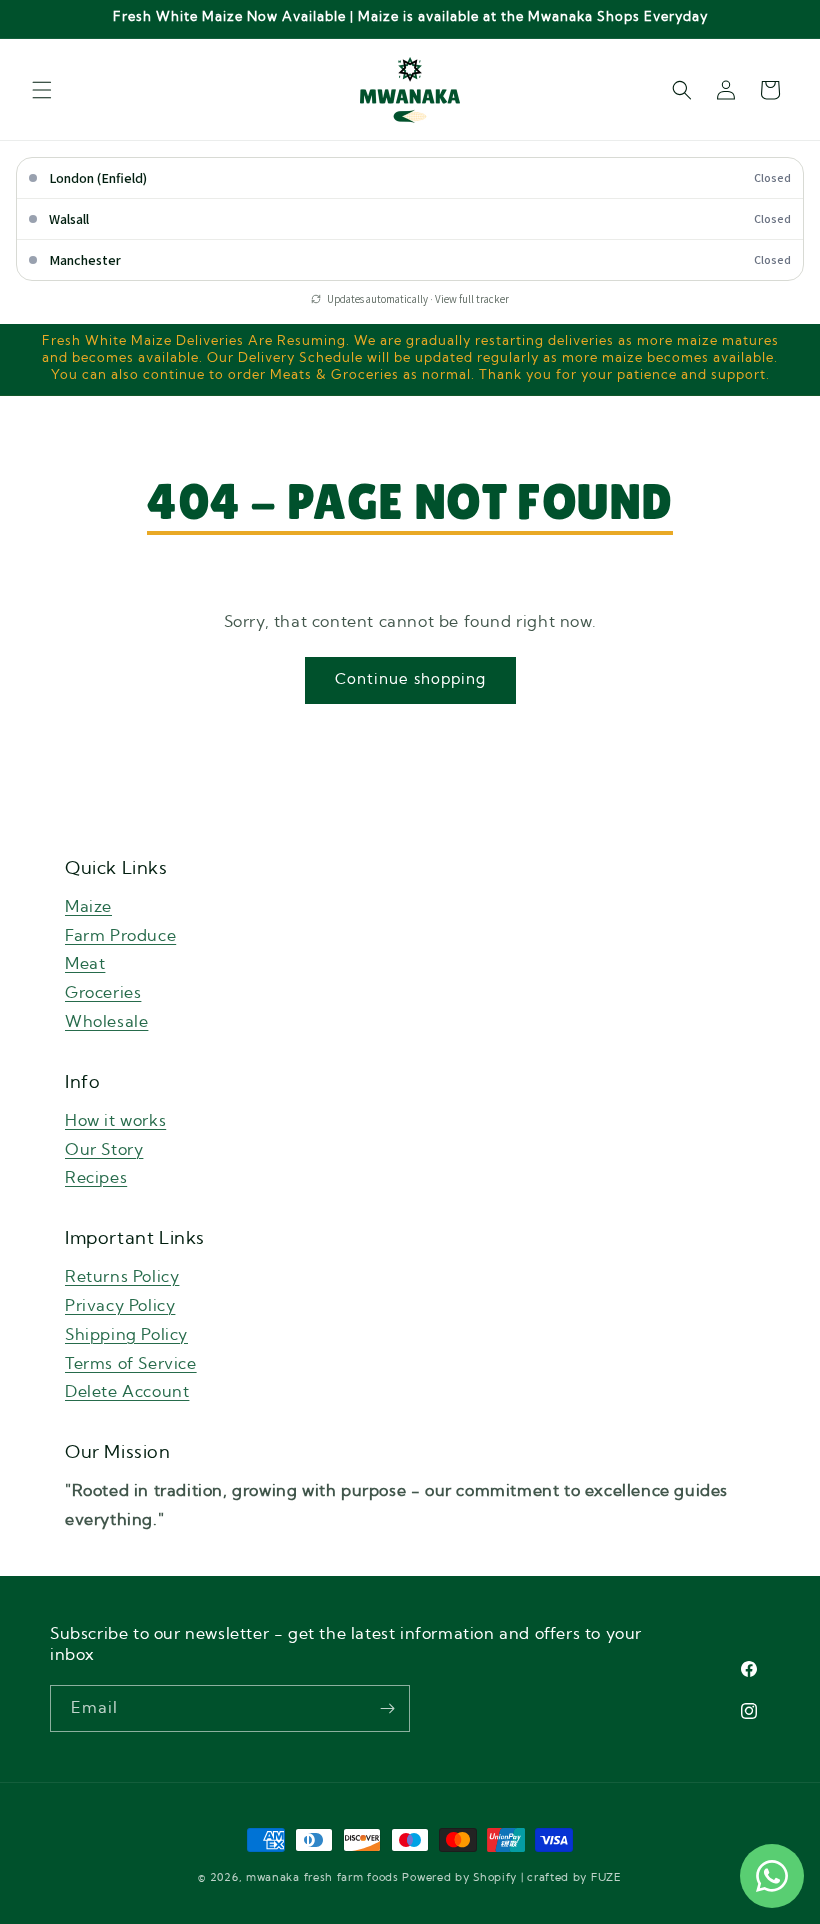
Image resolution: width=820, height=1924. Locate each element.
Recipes (96, 1178)
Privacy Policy (120, 1306)
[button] (42, 90)
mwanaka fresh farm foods (322, 1877)
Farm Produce (120, 936)
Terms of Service (131, 1364)
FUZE (606, 1877)
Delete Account (127, 1392)
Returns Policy (122, 1277)
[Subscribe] (387, 1708)
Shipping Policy (126, 1335)
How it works (115, 1121)
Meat (85, 964)
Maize (88, 907)
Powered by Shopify (459, 1877)
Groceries (103, 993)
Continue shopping (410, 679)
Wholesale (106, 1022)
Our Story (104, 1150)
